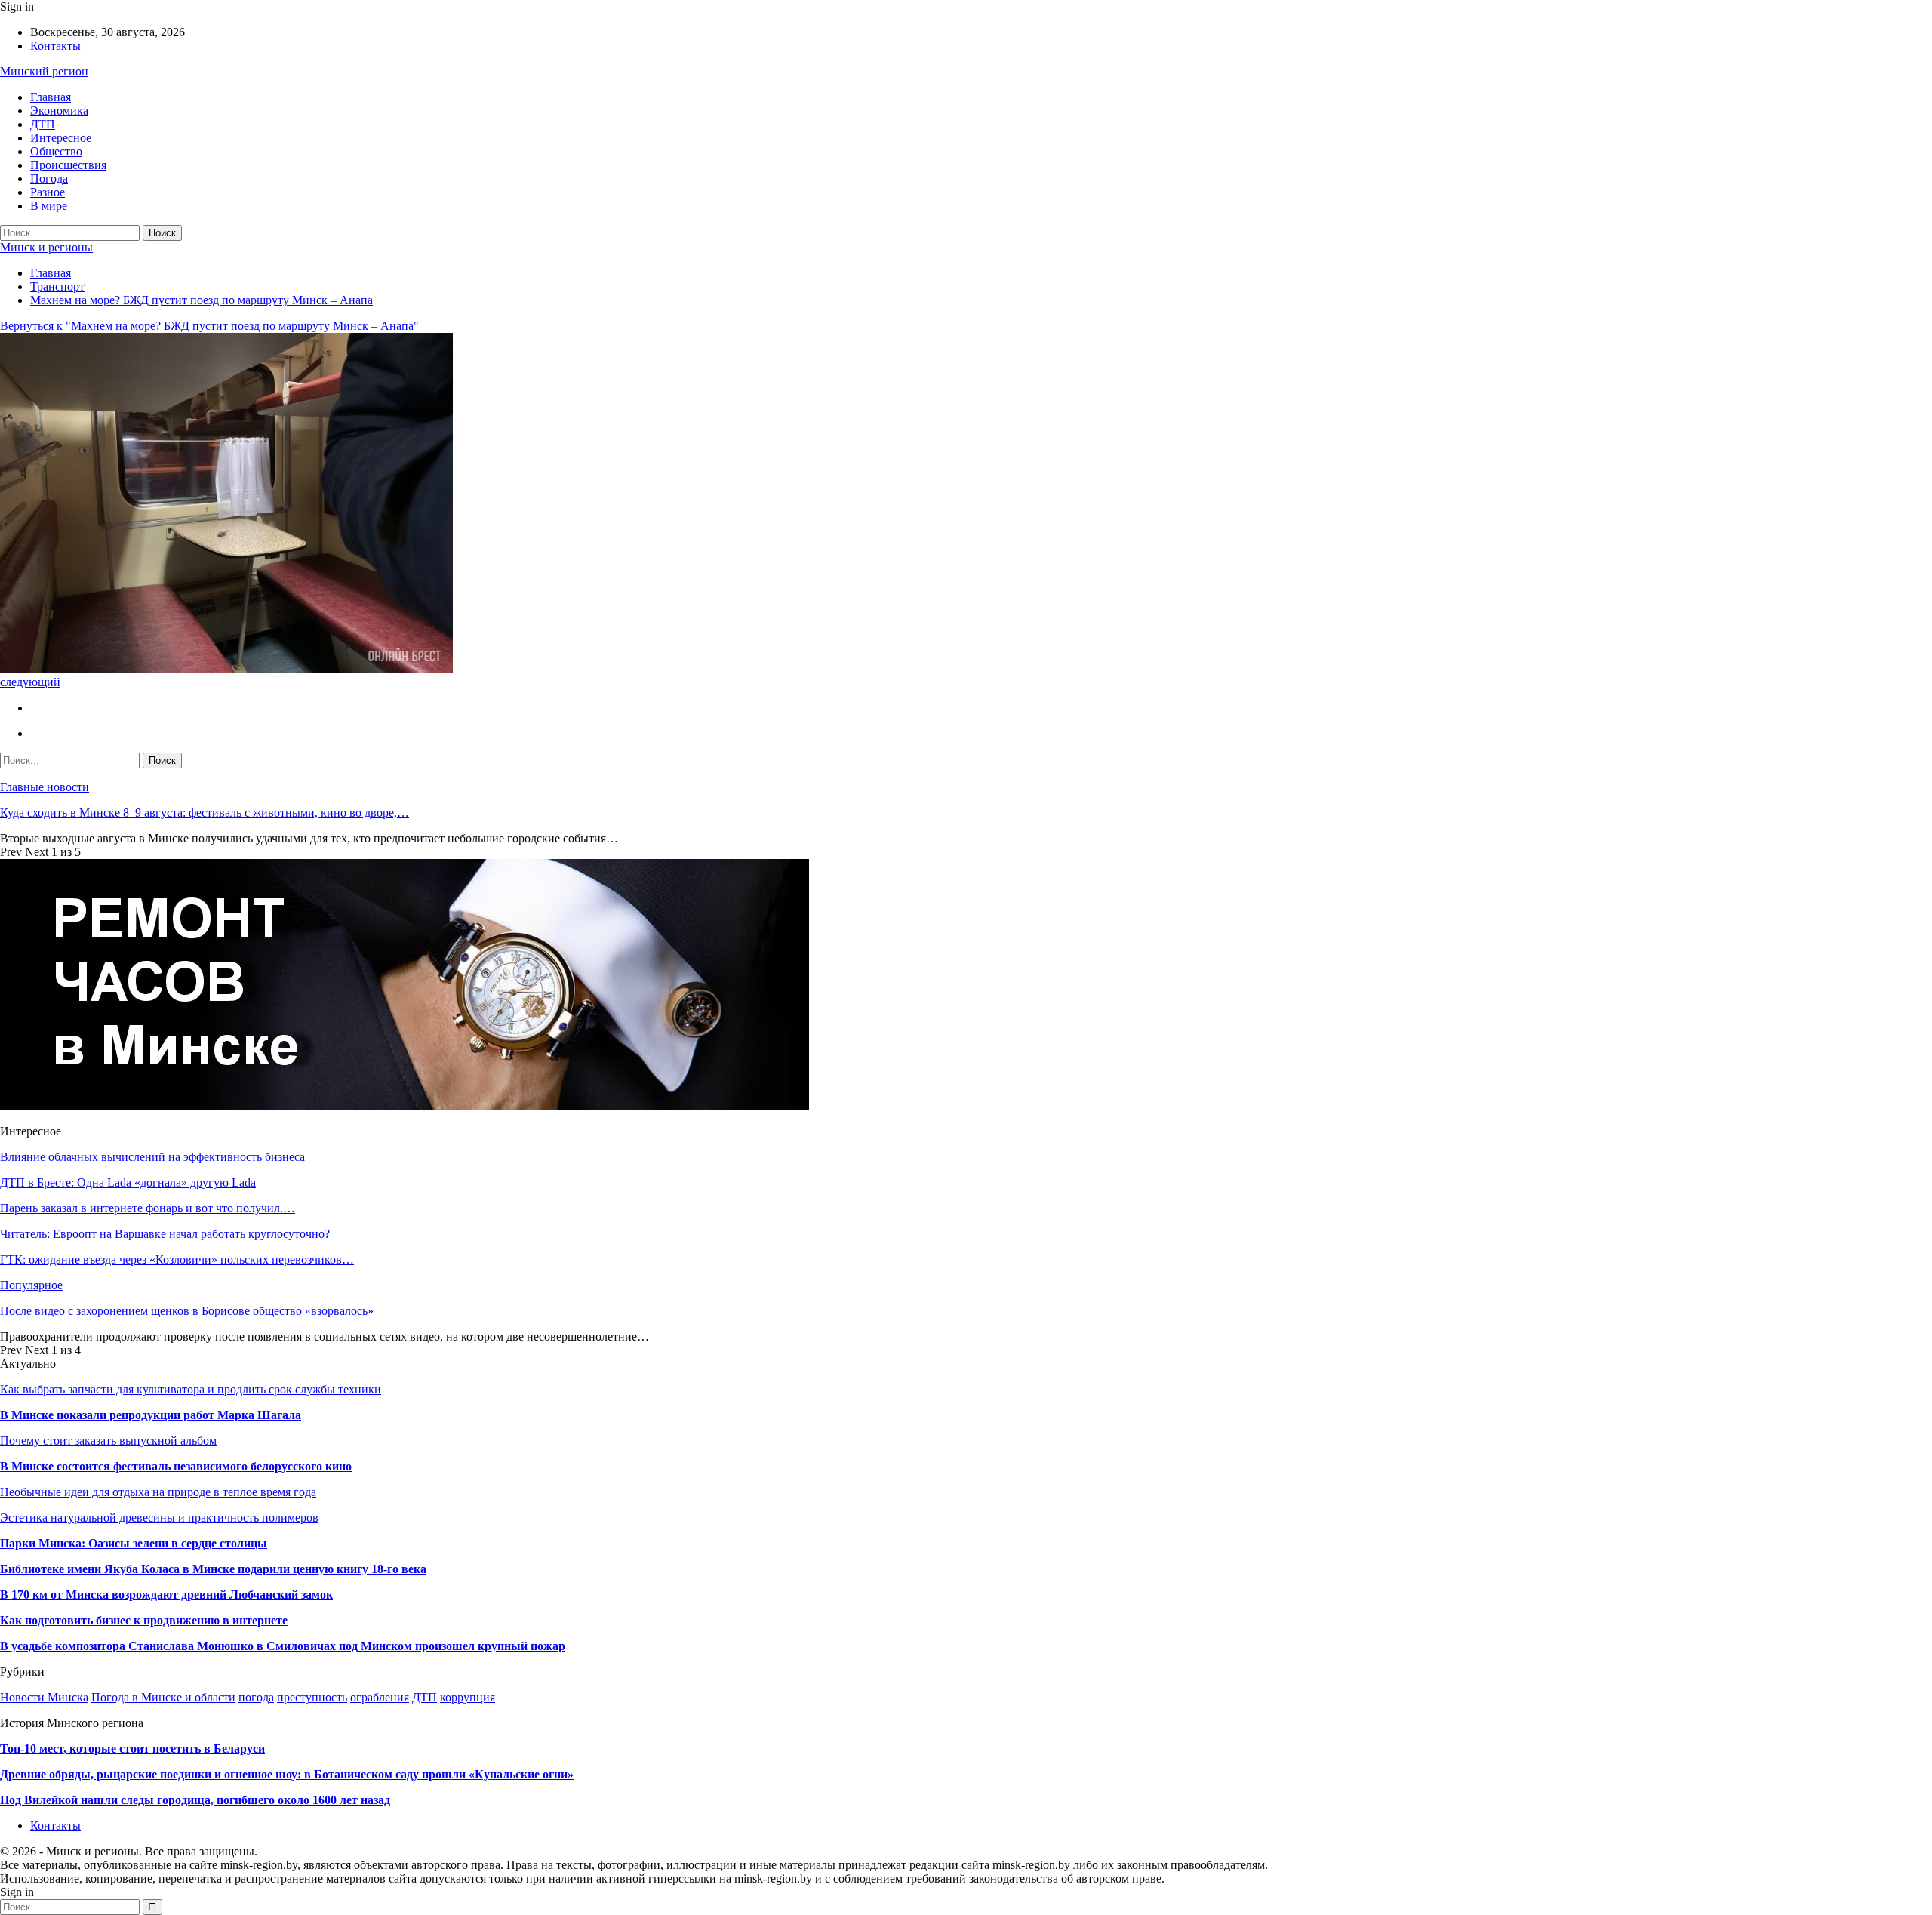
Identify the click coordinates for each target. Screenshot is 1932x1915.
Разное (48, 192)
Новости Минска (44, 1697)
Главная (51, 97)
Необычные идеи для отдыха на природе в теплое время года (158, 1492)
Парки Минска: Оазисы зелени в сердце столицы (134, 1543)
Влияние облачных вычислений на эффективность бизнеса (152, 1157)
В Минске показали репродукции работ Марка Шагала (151, 1415)
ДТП (43, 124)
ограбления (380, 1697)
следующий (30, 682)
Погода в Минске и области (163, 1697)
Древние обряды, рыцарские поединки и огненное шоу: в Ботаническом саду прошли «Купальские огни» (287, 1774)
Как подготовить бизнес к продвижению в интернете (144, 1620)
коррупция (468, 1697)
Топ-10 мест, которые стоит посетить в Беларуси (132, 1749)
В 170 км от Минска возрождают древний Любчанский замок (166, 1595)
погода (256, 1697)
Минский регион (44, 71)
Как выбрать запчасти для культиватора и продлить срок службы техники (191, 1389)
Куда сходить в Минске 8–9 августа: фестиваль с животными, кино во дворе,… (205, 813)
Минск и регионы (46, 247)
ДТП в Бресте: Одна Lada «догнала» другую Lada (128, 1182)
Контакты (55, 46)
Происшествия (68, 165)
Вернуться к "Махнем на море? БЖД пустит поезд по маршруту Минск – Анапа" (209, 326)
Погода (49, 179)
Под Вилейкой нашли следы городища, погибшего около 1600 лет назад (195, 1800)
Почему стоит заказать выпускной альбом (108, 1441)
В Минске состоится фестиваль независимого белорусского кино (176, 1466)
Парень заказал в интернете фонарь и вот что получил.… (148, 1208)
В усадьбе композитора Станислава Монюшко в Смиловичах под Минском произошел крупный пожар (283, 1646)
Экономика (59, 111)
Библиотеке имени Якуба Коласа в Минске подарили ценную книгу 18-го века (213, 1569)
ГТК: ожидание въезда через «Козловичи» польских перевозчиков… (177, 1259)
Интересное (61, 138)
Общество (56, 151)
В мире (49, 206)
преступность (312, 1697)
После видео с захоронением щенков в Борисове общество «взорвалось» (187, 1311)
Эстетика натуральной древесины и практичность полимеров (159, 1518)
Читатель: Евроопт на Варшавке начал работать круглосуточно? (165, 1234)
